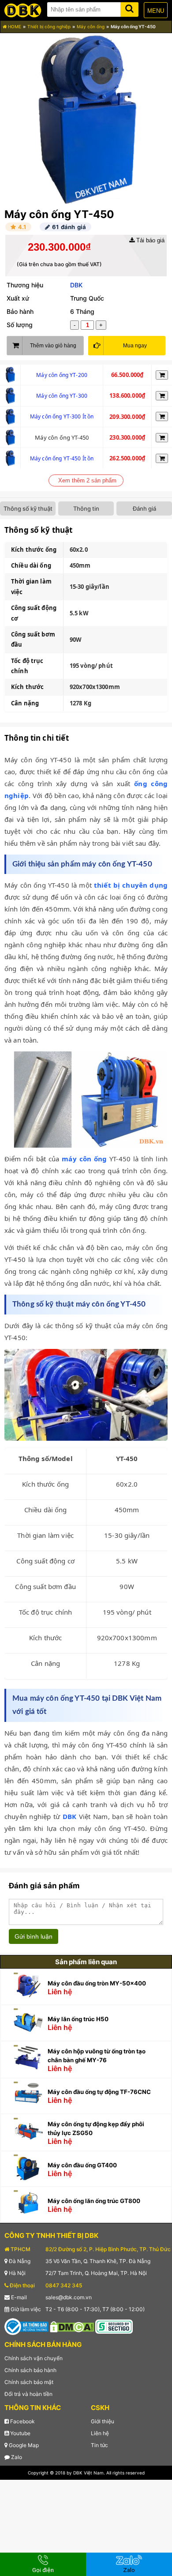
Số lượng (20, 325)
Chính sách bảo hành (30, 2370)
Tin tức (99, 2445)
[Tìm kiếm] (129, 8)
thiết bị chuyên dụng (131, 885)
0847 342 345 (64, 2285)
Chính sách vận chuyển (34, 2358)
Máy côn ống (91, 26)
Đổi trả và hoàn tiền (28, 2394)
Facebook (22, 2421)
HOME (14, 26)
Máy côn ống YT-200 (62, 375)
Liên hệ (100, 2433)
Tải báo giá (150, 240)
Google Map (23, 2445)
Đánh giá (144, 508)
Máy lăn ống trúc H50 (78, 2019)
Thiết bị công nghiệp (49, 26)
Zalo (16, 2457)
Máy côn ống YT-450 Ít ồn (62, 458)
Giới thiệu (103, 2421)
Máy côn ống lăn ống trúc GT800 (94, 2201)
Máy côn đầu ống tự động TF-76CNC (99, 2092)
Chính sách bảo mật (29, 2382)
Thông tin (86, 508)
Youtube (20, 2433)
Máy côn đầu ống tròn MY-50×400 (97, 1983)
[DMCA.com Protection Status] (72, 2326)
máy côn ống (84, 1159)
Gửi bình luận (34, 1936)
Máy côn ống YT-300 (62, 396)
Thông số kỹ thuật (28, 508)
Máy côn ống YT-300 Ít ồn (62, 416)
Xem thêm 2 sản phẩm (87, 480)
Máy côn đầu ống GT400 (82, 2165)
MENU (156, 11)
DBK (76, 285)
